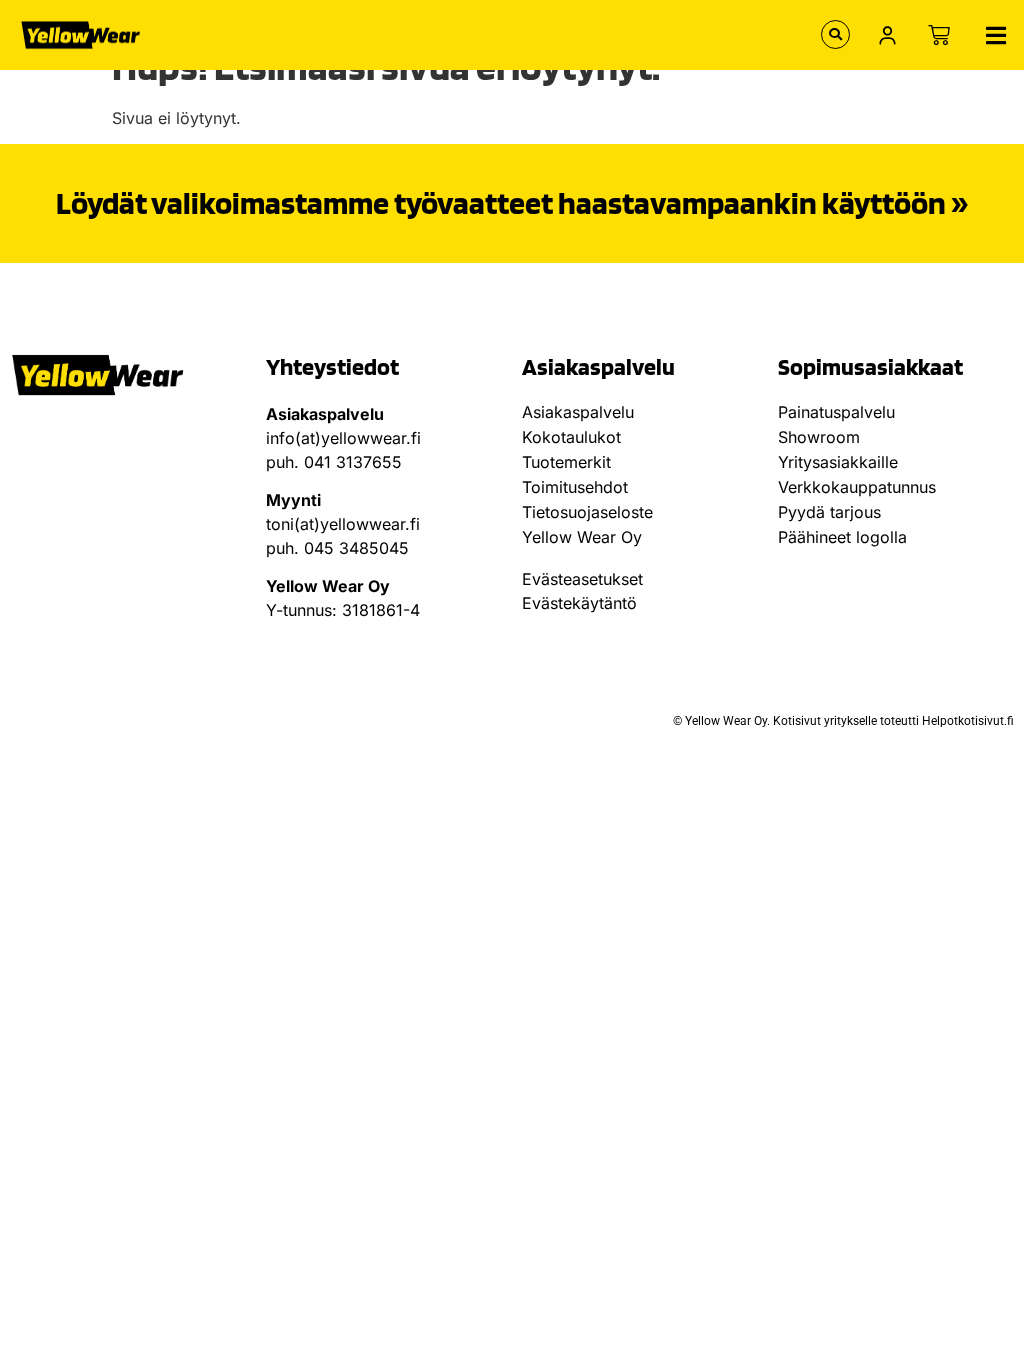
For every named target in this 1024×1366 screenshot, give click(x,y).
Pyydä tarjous (829, 512)
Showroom (819, 437)
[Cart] (939, 35)
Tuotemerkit (566, 462)
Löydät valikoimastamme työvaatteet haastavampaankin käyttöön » (512, 202)
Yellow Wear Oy (582, 537)
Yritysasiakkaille (838, 462)
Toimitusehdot (575, 487)
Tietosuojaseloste (587, 512)
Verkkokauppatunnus (857, 487)
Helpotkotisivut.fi (968, 721)
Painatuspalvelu (836, 412)
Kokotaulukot (571, 437)
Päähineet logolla (842, 537)
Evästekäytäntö (579, 603)
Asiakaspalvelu (578, 412)
